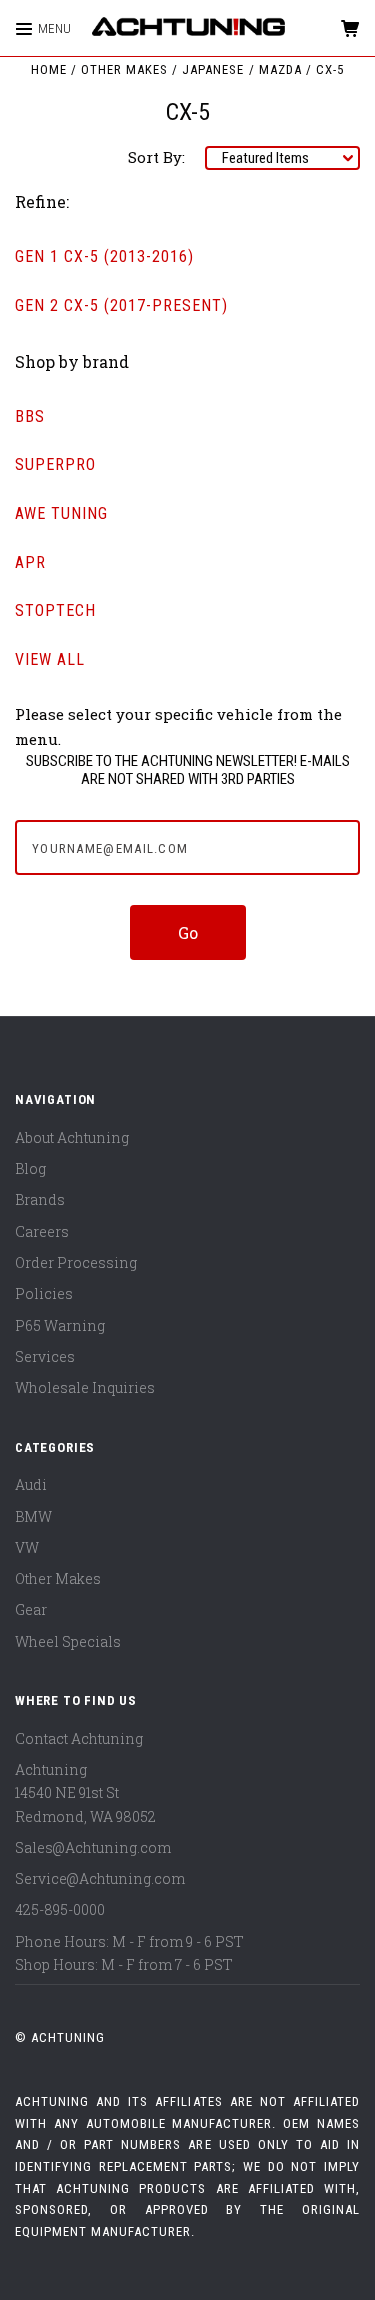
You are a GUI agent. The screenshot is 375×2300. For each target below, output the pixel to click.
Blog (30, 1168)
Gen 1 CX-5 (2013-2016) (104, 256)
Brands (40, 1199)
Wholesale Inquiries (85, 1387)
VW (27, 1547)
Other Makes (58, 1578)
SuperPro (55, 464)
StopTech (55, 610)
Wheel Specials (68, 1641)
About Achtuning (72, 1137)
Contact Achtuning (79, 1738)
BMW (33, 1516)
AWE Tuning (61, 513)
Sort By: (156, 157)
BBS (30, 416)
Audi (31, 1484)
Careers (42, 1231)
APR (30, 562)
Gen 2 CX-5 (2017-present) (121, 305)
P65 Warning (60, 1325)
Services (45, 1356)
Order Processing (76, 1262)
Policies (44, 1293)
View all (50, 659)
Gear (31, 1609)
